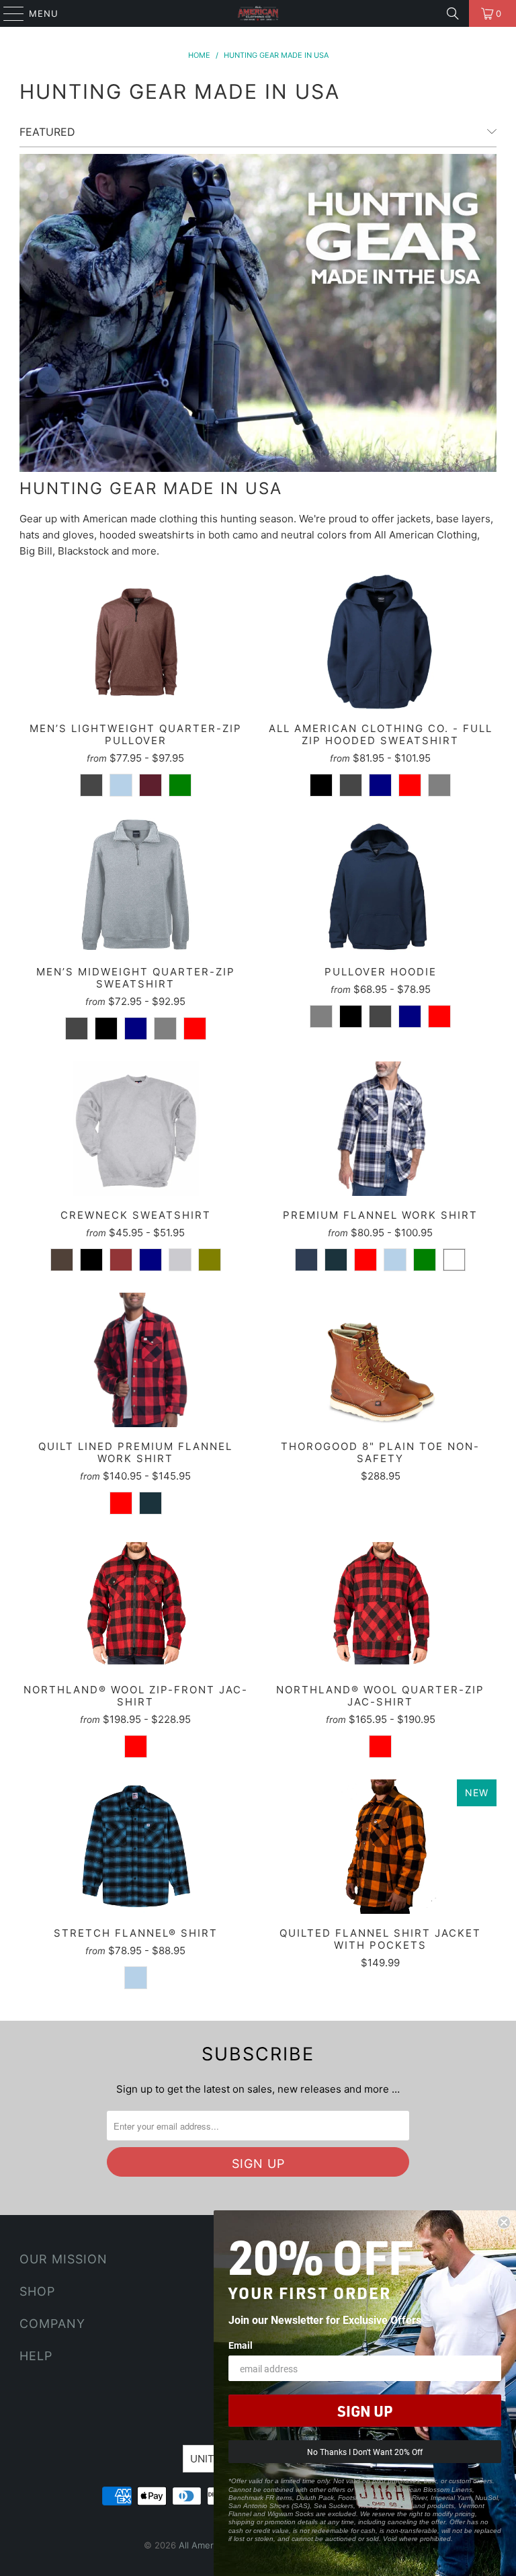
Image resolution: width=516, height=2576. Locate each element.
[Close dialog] (504, 2222)
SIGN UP (365, 2411)
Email (241, 2345)
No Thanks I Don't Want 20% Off (365, 2452)
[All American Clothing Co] (258, 13)
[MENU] (7, 13)
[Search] (453, 13)
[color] (91, 785)
